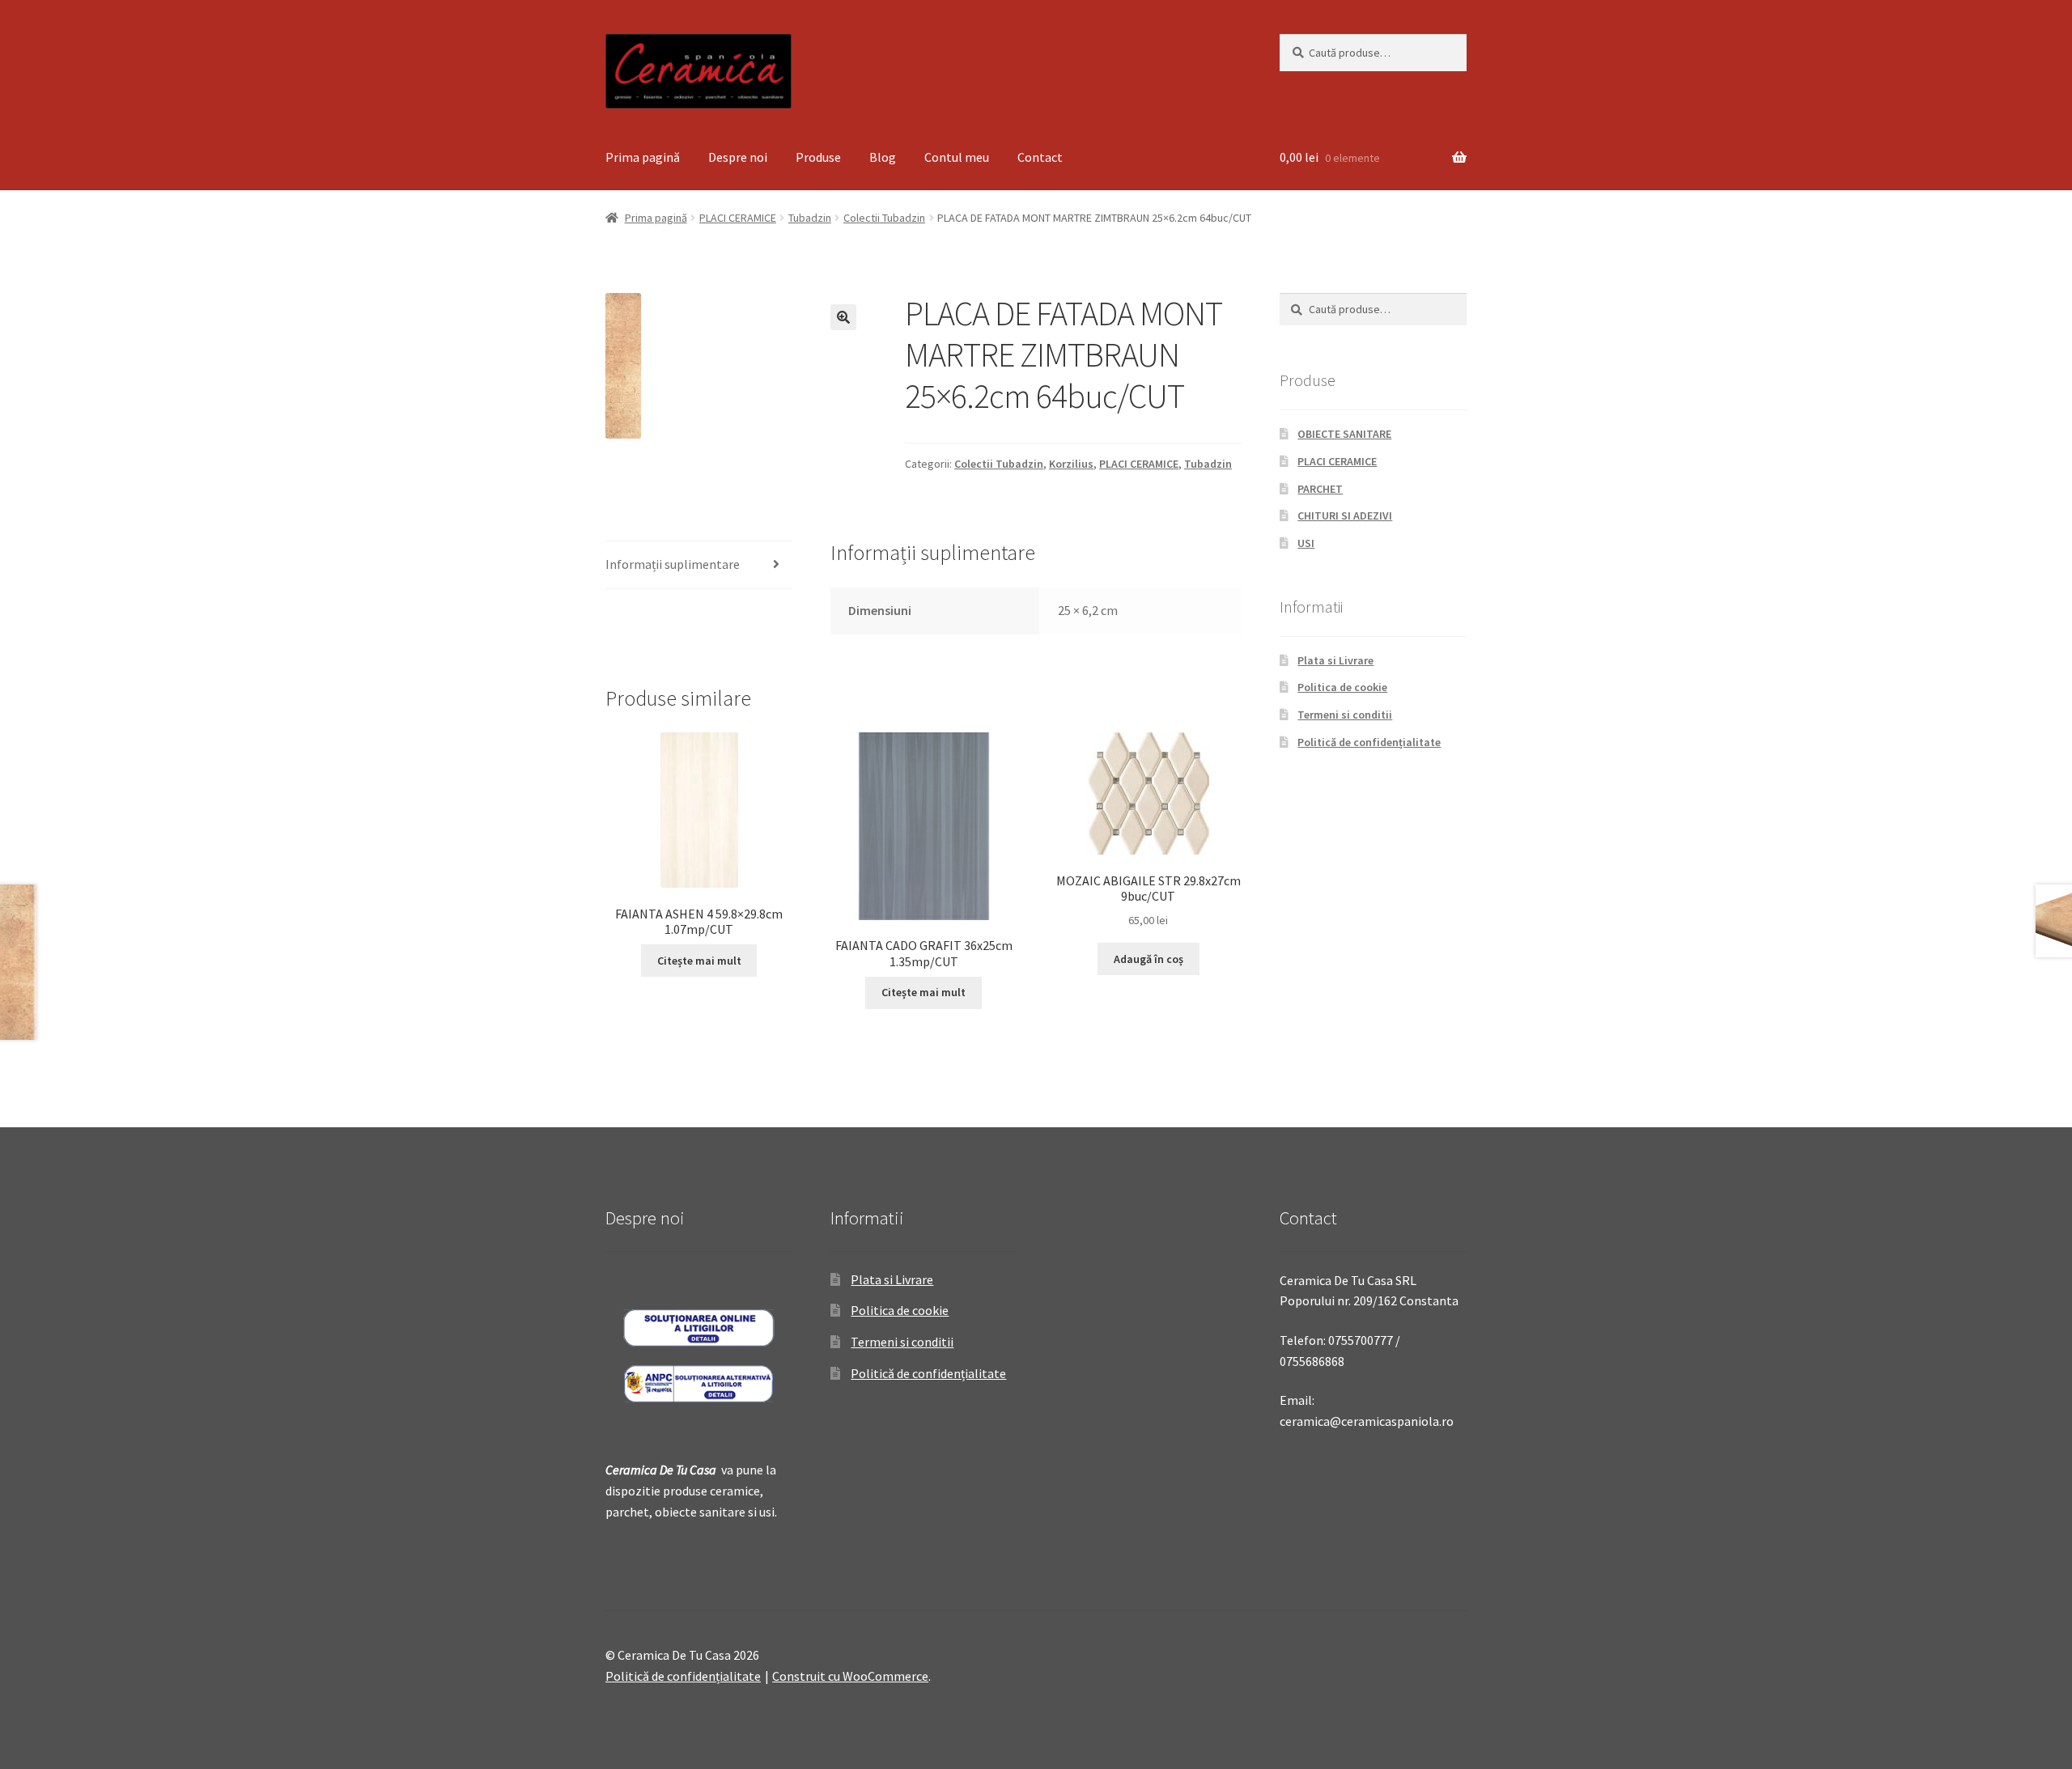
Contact (1040, 157)
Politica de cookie (1342, 687)
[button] (843, 317)
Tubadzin (810, 218)
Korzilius (1071, 464)
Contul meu (957, 157)
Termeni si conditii (1345, 715)
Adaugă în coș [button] (1149, 959)
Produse (818, 157)
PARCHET (1320, 489)
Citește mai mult (699, 961)
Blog (883, 157)
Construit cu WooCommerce (850, 1676)
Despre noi (738, 157)
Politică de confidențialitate (1369, 742)
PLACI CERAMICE (738, 218)
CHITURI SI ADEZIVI (1345, 515)
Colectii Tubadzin (884, 218)
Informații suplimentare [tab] (673, 564)
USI (1306, 543)
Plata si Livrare (1335, 660)
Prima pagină (643, 157)
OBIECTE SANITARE (1344, 434)
